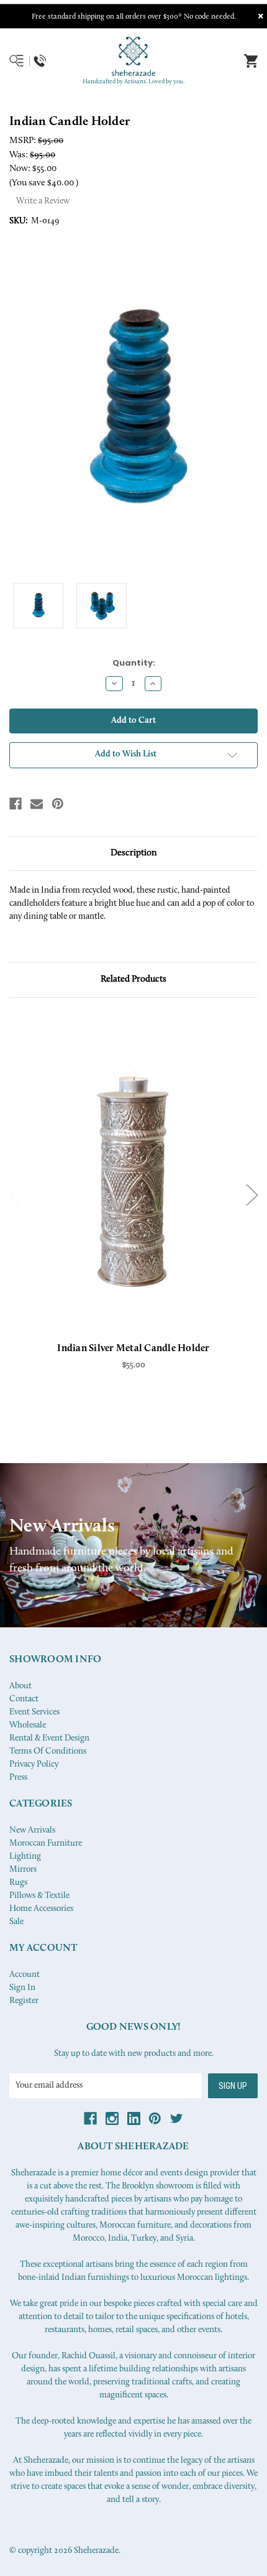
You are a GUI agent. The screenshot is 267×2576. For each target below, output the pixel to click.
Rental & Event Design (49, 1738)
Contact (24, 1699)
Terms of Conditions (48, 1751)
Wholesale (28, 1725)
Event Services (34, 1712)
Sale (16, 1922)
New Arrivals (32, 1830)
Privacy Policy (34, 1765)
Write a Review (43, 201)
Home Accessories (41, 1909)
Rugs (18, 1883)
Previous (16, 1195)
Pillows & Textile (39, 1896)
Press (18, 1778)
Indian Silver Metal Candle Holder (133, 1349)
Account (25, 1975)
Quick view (133, 1179)
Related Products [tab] (133, 979)
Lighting (25, 1857)
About (20, 1686)
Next (252, 1195)
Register (24, 2001)
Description (134, 853)
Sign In (22, 1988)
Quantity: (134, 663)
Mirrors (23, 1870)
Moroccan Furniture (46, 1844)
